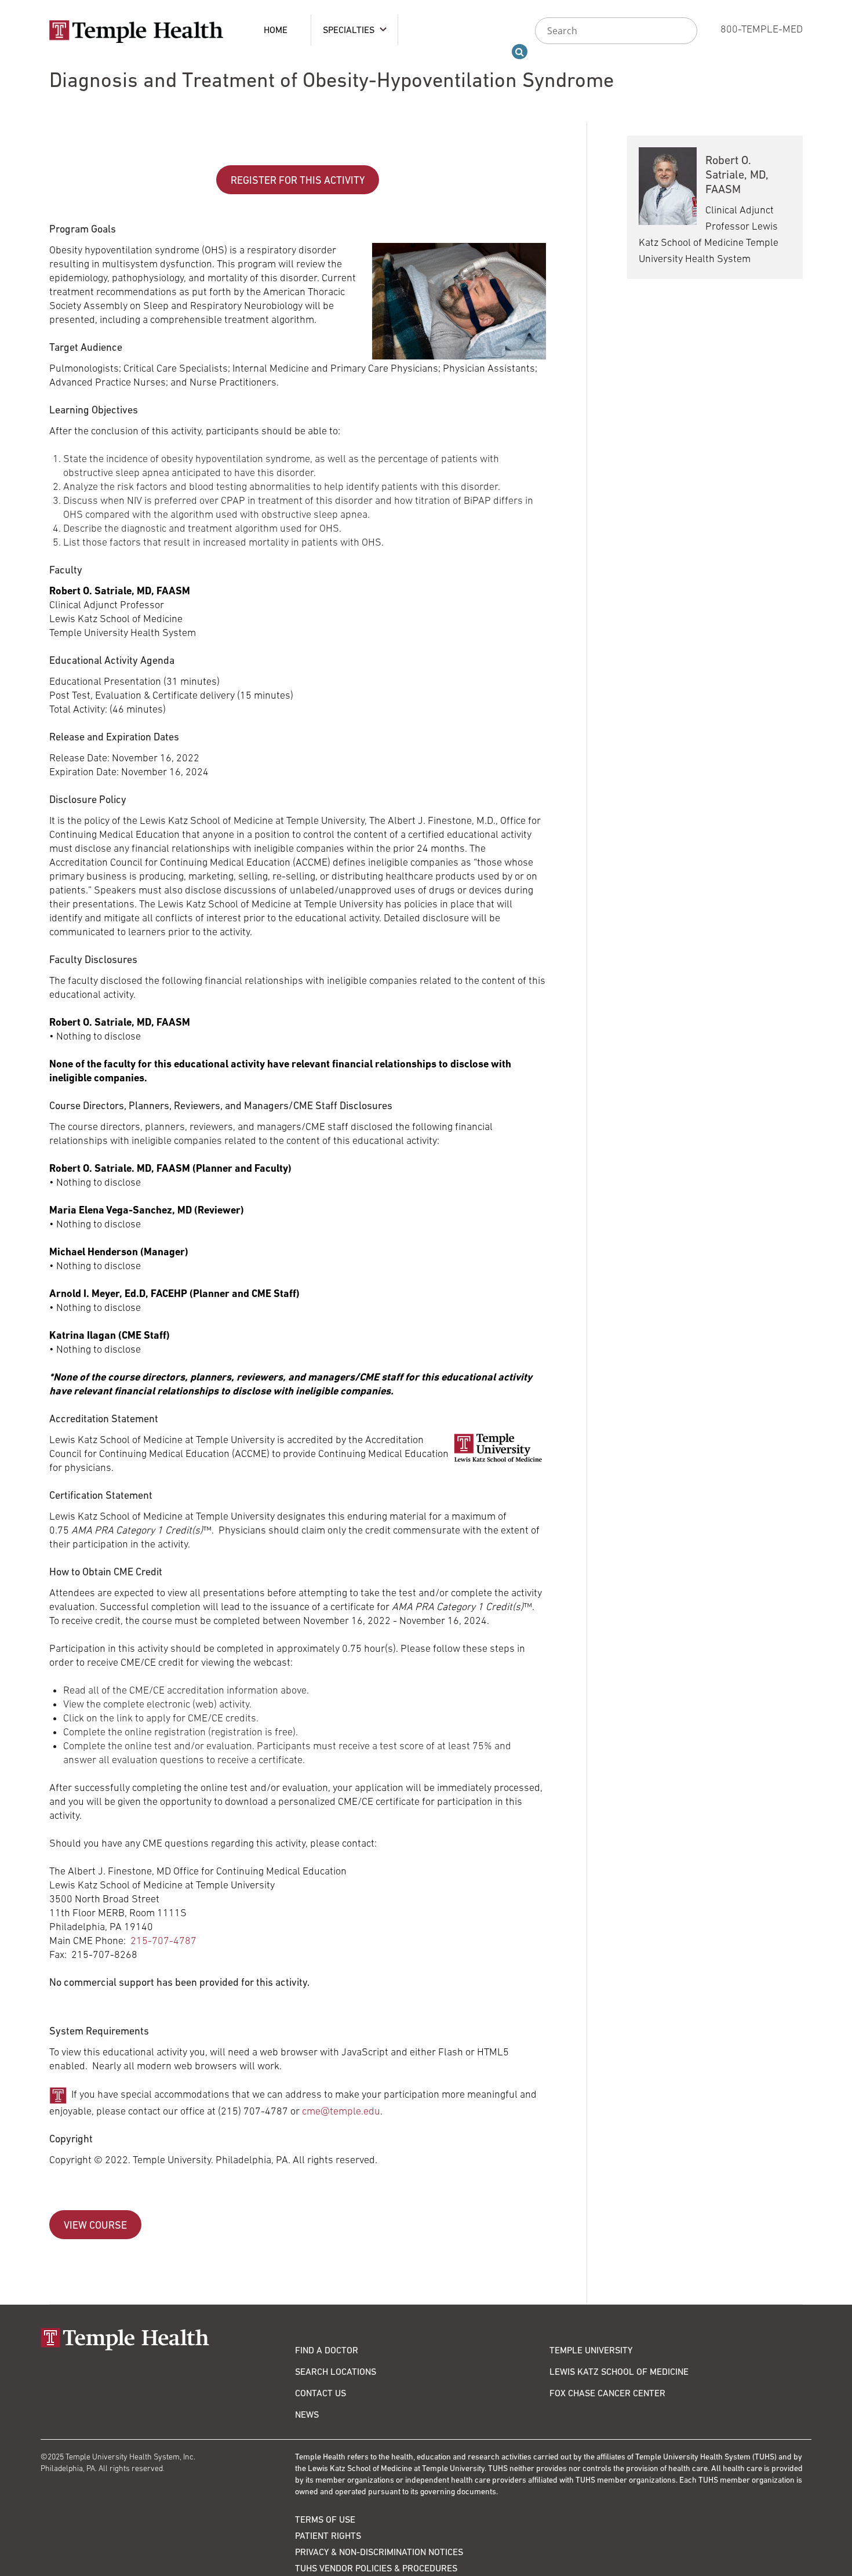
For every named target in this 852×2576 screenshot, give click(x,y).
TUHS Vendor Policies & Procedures (376, 2568)
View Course (95, 2225)
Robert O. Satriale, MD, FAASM (737, 175)
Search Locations (336, 2371)
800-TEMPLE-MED (762, 29)
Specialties (349, 30)
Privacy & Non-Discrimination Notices (379, 2552)
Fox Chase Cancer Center (607, 2393)
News (307, 2414)
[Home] (168, 2339)
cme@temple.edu (341, 2111)
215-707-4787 (163, 1941)
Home (276, 30)
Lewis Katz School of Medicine (619, 2371)
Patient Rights (328, 2535)
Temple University (591, 2350)
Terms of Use (325, 2519)
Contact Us (321, 2393)
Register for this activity (298, 180)
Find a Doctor (327, 2350)
